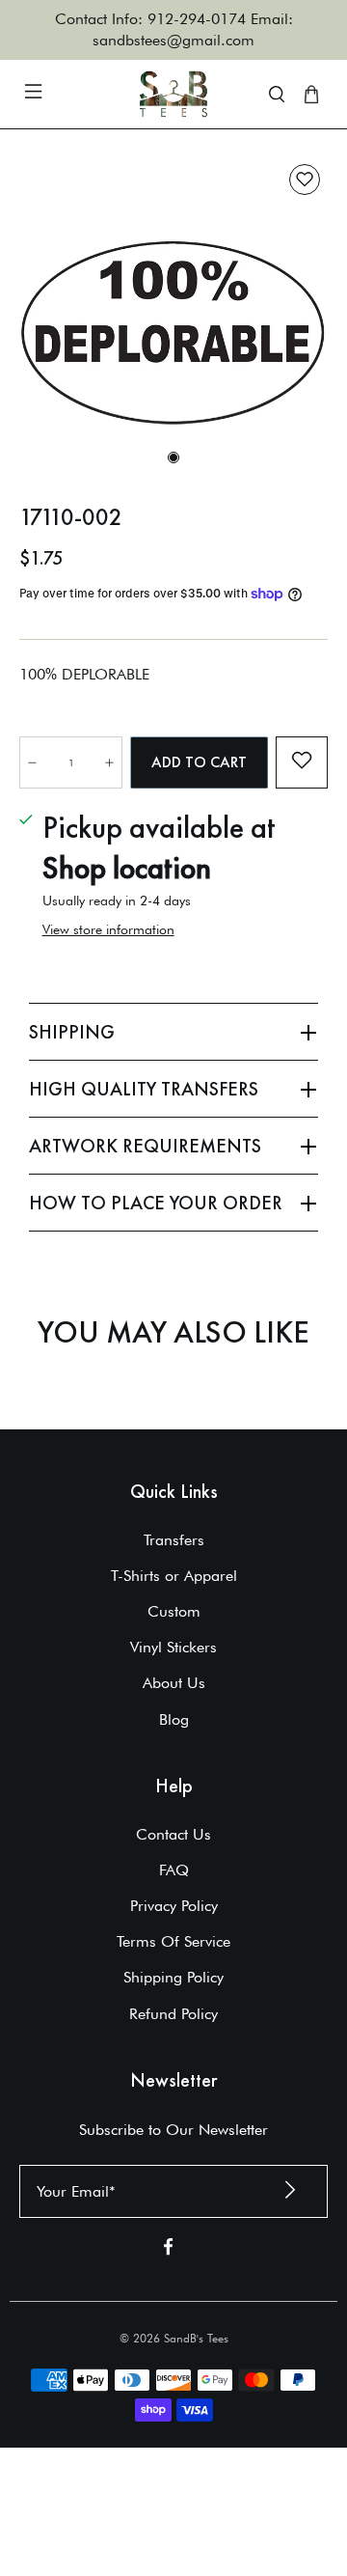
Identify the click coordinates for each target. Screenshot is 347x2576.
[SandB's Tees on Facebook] (168, 2250)
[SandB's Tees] (173, 94)
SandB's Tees (196, 2338)
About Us (174, 1683)
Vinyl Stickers (173, 1647)
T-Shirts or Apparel (174, 1576)
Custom (174, 1611)
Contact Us (173, 1834)
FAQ (174, 1870)
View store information (108, 929)
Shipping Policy (173, 1977)
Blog (174, 1719)
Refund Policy (173, 2014)
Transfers (174, 1540)
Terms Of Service (173, 1941)
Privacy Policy (174, 1906)
